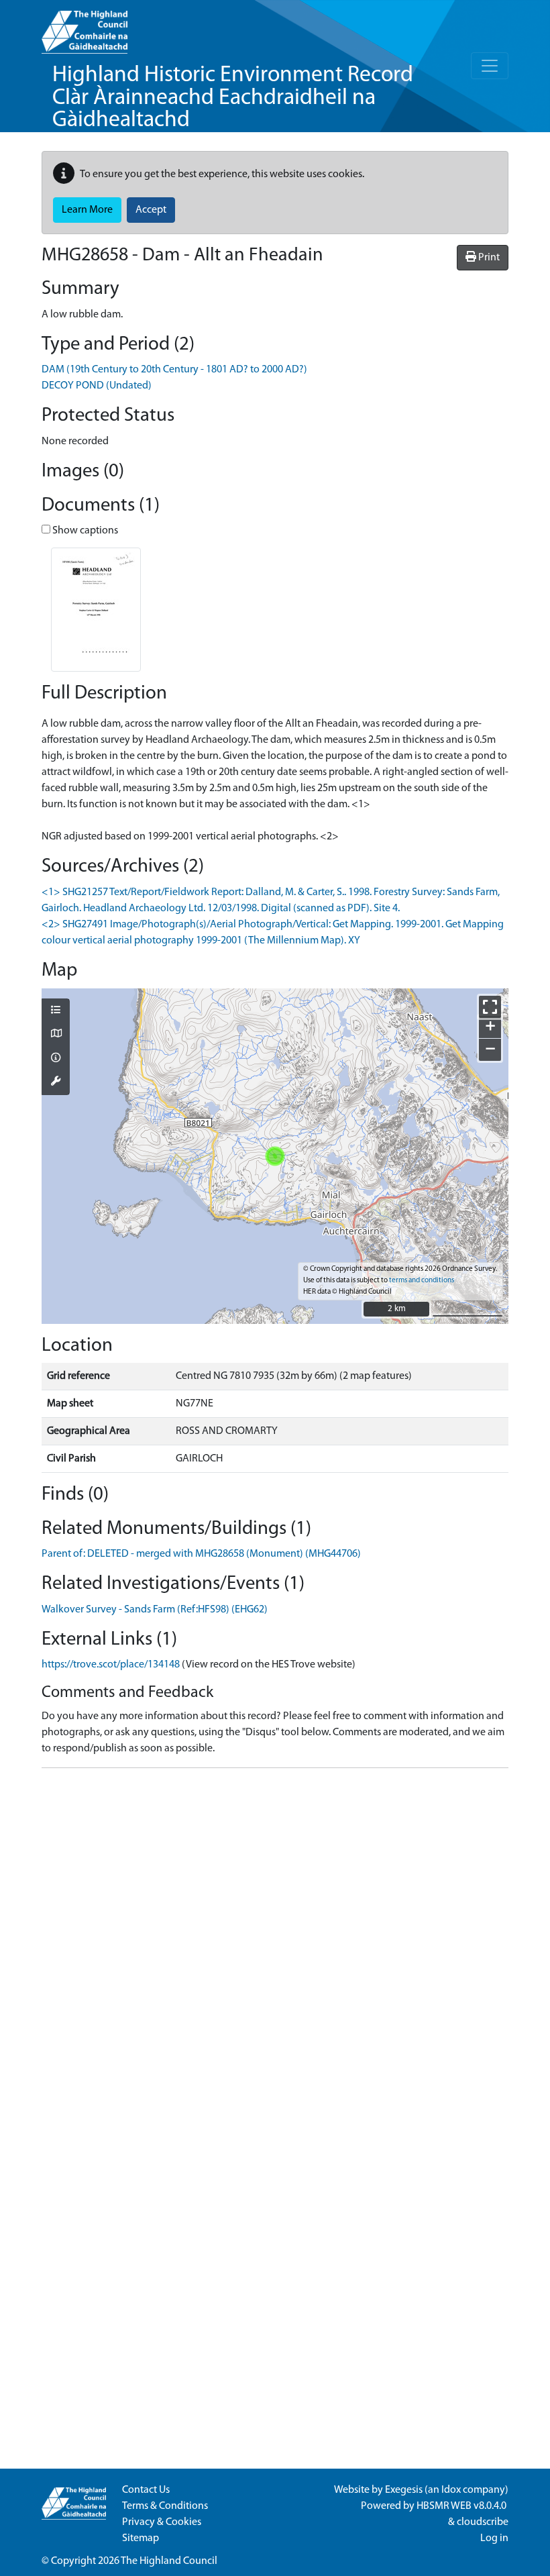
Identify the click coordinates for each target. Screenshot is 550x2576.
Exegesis (404, 2490)
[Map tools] (56, 1082)
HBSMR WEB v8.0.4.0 (462, 2506)
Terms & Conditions (165, 2506)
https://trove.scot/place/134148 (111, 1665)
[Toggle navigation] (490, 66)
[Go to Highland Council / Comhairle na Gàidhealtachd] (85, 27)
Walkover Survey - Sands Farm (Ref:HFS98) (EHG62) (155, 1610)
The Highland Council (169, 2561)
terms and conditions (422, 1281)
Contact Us (146, 2490)
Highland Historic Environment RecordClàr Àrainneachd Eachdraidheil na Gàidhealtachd (233, 98)
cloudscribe (483, 2522)
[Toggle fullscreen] (490, 1007)
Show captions (84, 531)
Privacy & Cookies (162, 2522)
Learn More (87, 210)
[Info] (56, 1059)
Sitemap (141, 2538)
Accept (151, 210)
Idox (451, 2490)
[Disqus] (275, 1947)
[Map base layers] (56, 1035)
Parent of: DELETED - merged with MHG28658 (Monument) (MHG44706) (201, 1554)
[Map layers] (56, 1011)
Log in (494, 2538)
